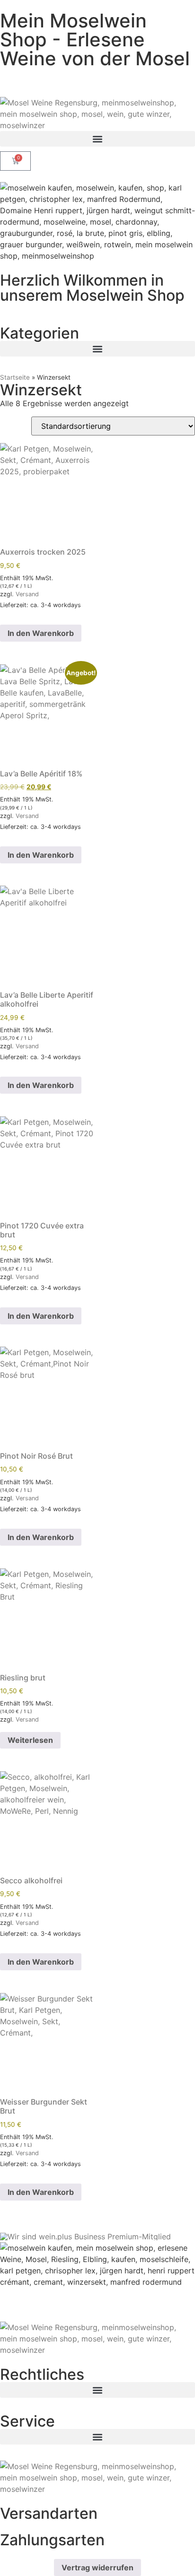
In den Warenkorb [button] (41, 633)
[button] (97, 139)
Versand (27, 594)
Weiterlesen (30, 1740)
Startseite (15, 377)
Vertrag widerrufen (97, 2567)
